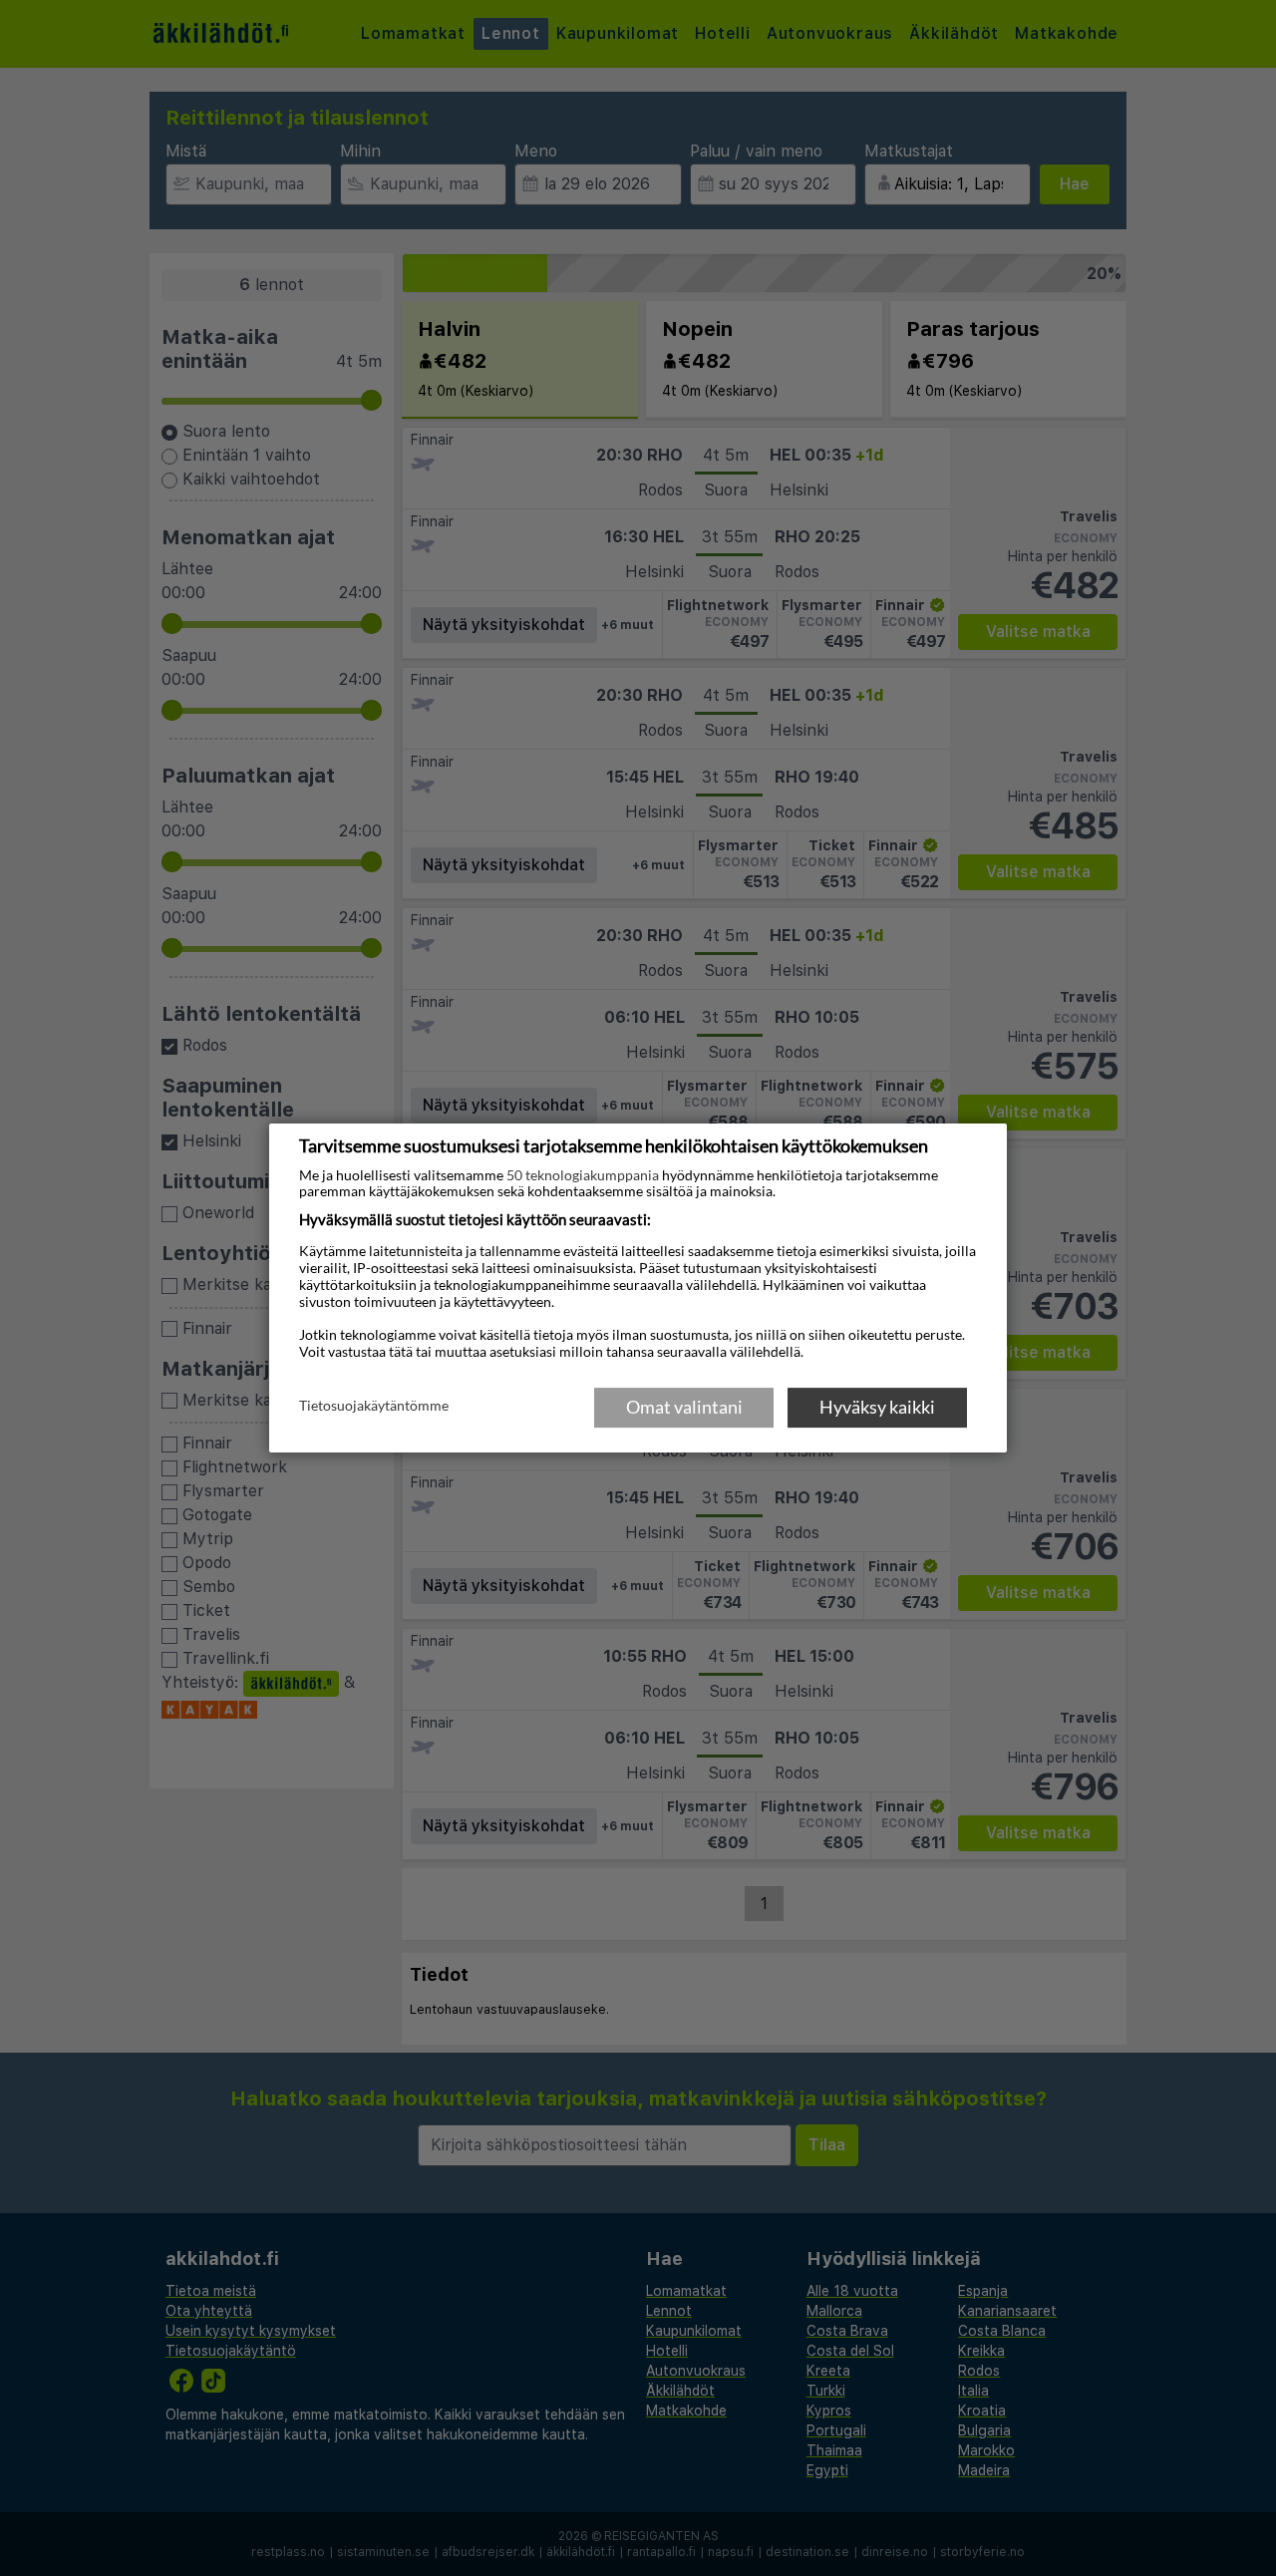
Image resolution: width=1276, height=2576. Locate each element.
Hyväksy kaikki (877, 1407)
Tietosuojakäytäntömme (374, 1406)
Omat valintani (684, 1407)
